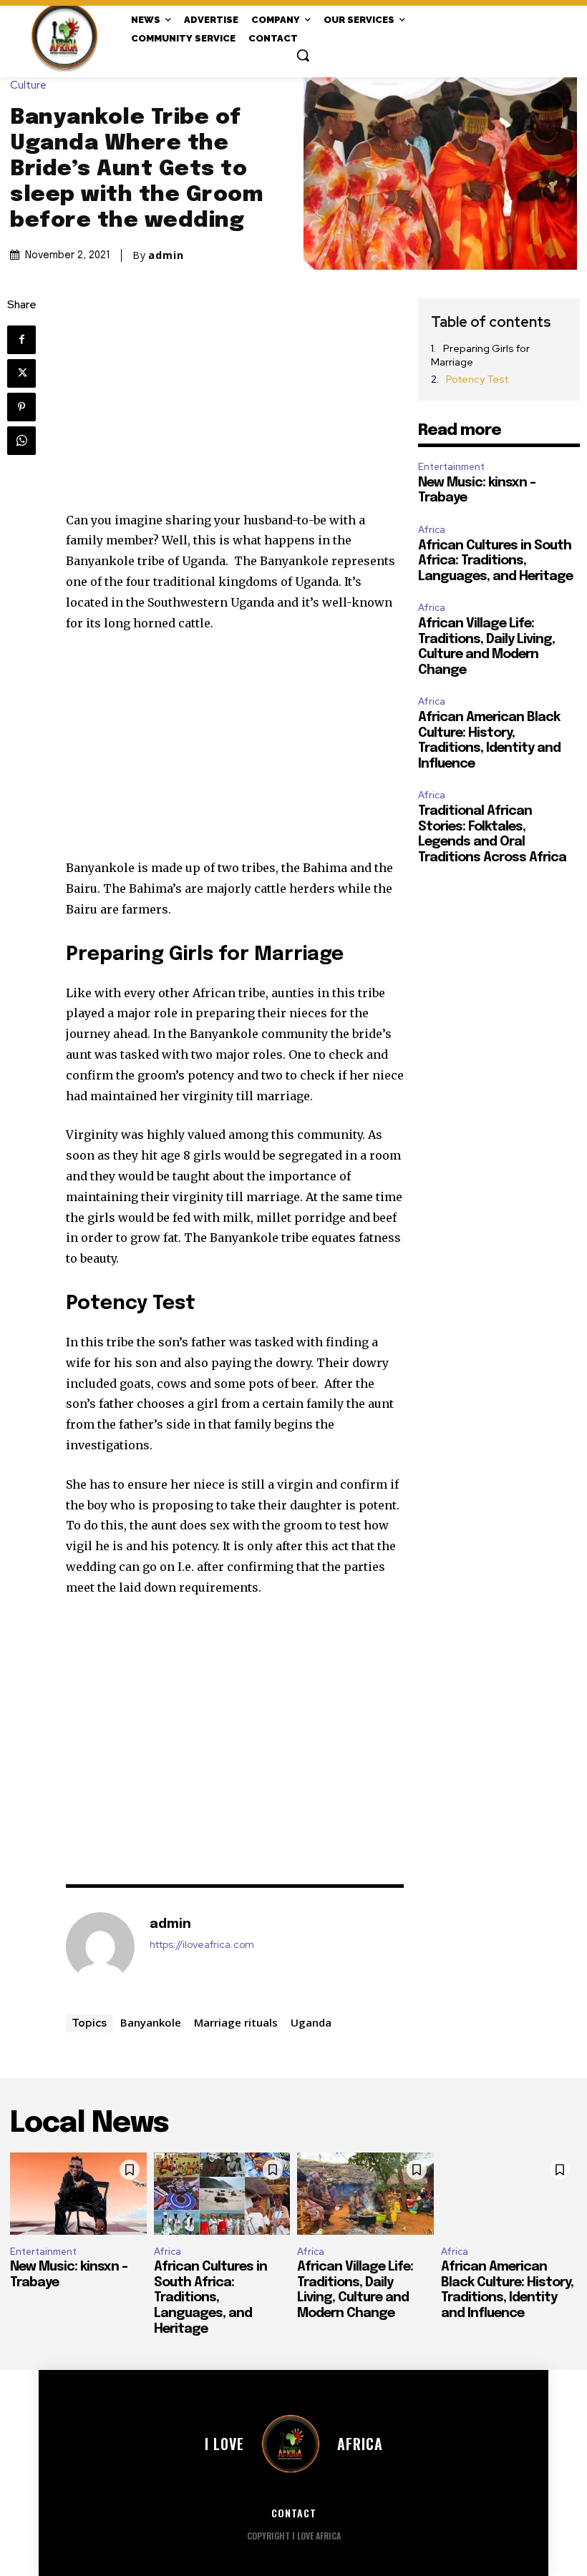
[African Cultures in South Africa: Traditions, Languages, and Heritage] (222, 2193)
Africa (432, 530)
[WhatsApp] (21, 441)
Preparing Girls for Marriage (480, 356)
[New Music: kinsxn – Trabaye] (78, 2193)
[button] (303, 55)
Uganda (311, 2022)
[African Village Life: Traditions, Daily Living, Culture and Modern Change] (365, 2193)
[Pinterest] (21, 407)
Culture (28, 85)
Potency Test (477, 379)
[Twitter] (21, 373)
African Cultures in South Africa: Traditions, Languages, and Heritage (495, 561)
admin (166, 255)
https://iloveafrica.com (202, 1945)
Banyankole (151, 2022)
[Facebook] (21, 340)
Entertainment (451, 467)
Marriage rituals (236, 2022)
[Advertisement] (235, 404)
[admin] (100, 1946)
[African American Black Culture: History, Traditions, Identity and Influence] (509, 2193)
